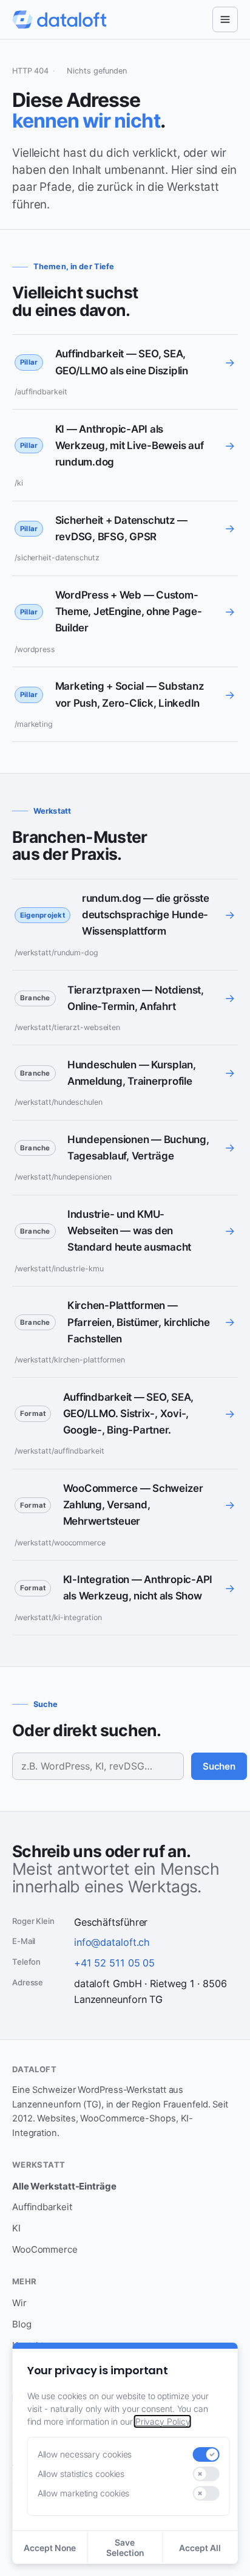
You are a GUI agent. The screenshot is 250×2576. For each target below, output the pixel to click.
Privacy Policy (163, 2421)
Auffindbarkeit (42, 2207)
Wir (19, 2303)
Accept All (200, 2548)
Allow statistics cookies (81, 2474)
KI (16, 2228)
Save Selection (125, 2547)
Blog (22, 2324)
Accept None (50, 2548)
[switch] (206, 2454)
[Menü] (225, 19)
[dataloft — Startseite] (59, 19)
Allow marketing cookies (84, 2493)
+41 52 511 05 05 (114, 1963)
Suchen (219, 1766)
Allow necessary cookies (85, 2454)
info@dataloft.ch (112, 1942)
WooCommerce (45, 2249)
